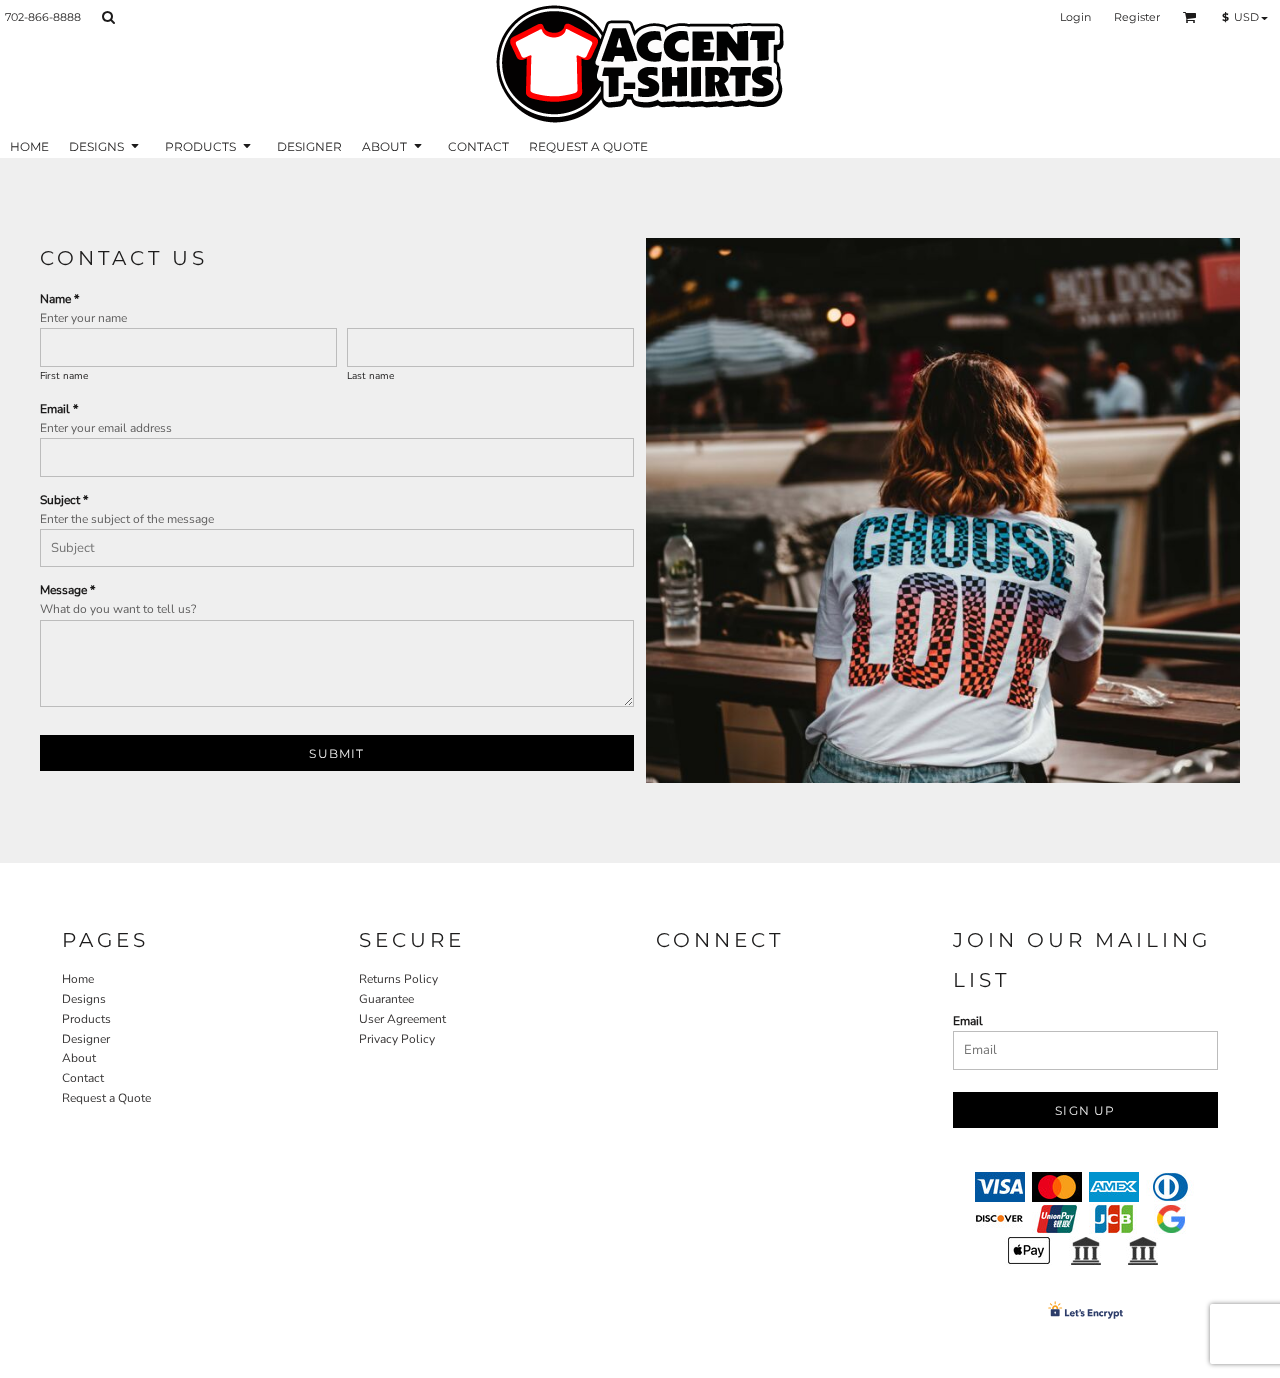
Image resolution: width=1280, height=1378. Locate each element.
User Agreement (402, 1019)
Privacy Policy (397, 1039)
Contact (83, 1078)
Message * (67, 590)
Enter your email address (106, 428)
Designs (84, 999)
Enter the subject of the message (127, 519)
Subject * (64, 500)
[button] (108, 17)
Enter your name (83, 318)
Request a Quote (106, 1098)
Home (78, 979)
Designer (86, 1039)
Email (968, 1021)
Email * (59, 409)
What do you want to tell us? (118, 609)
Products (86, 1019)
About (79, 1058)
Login (1075, 17)
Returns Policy (398, 979)
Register (1137, 17)
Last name (370, 376)
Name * (59, 299)
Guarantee (386, 999)
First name (64, 376)
